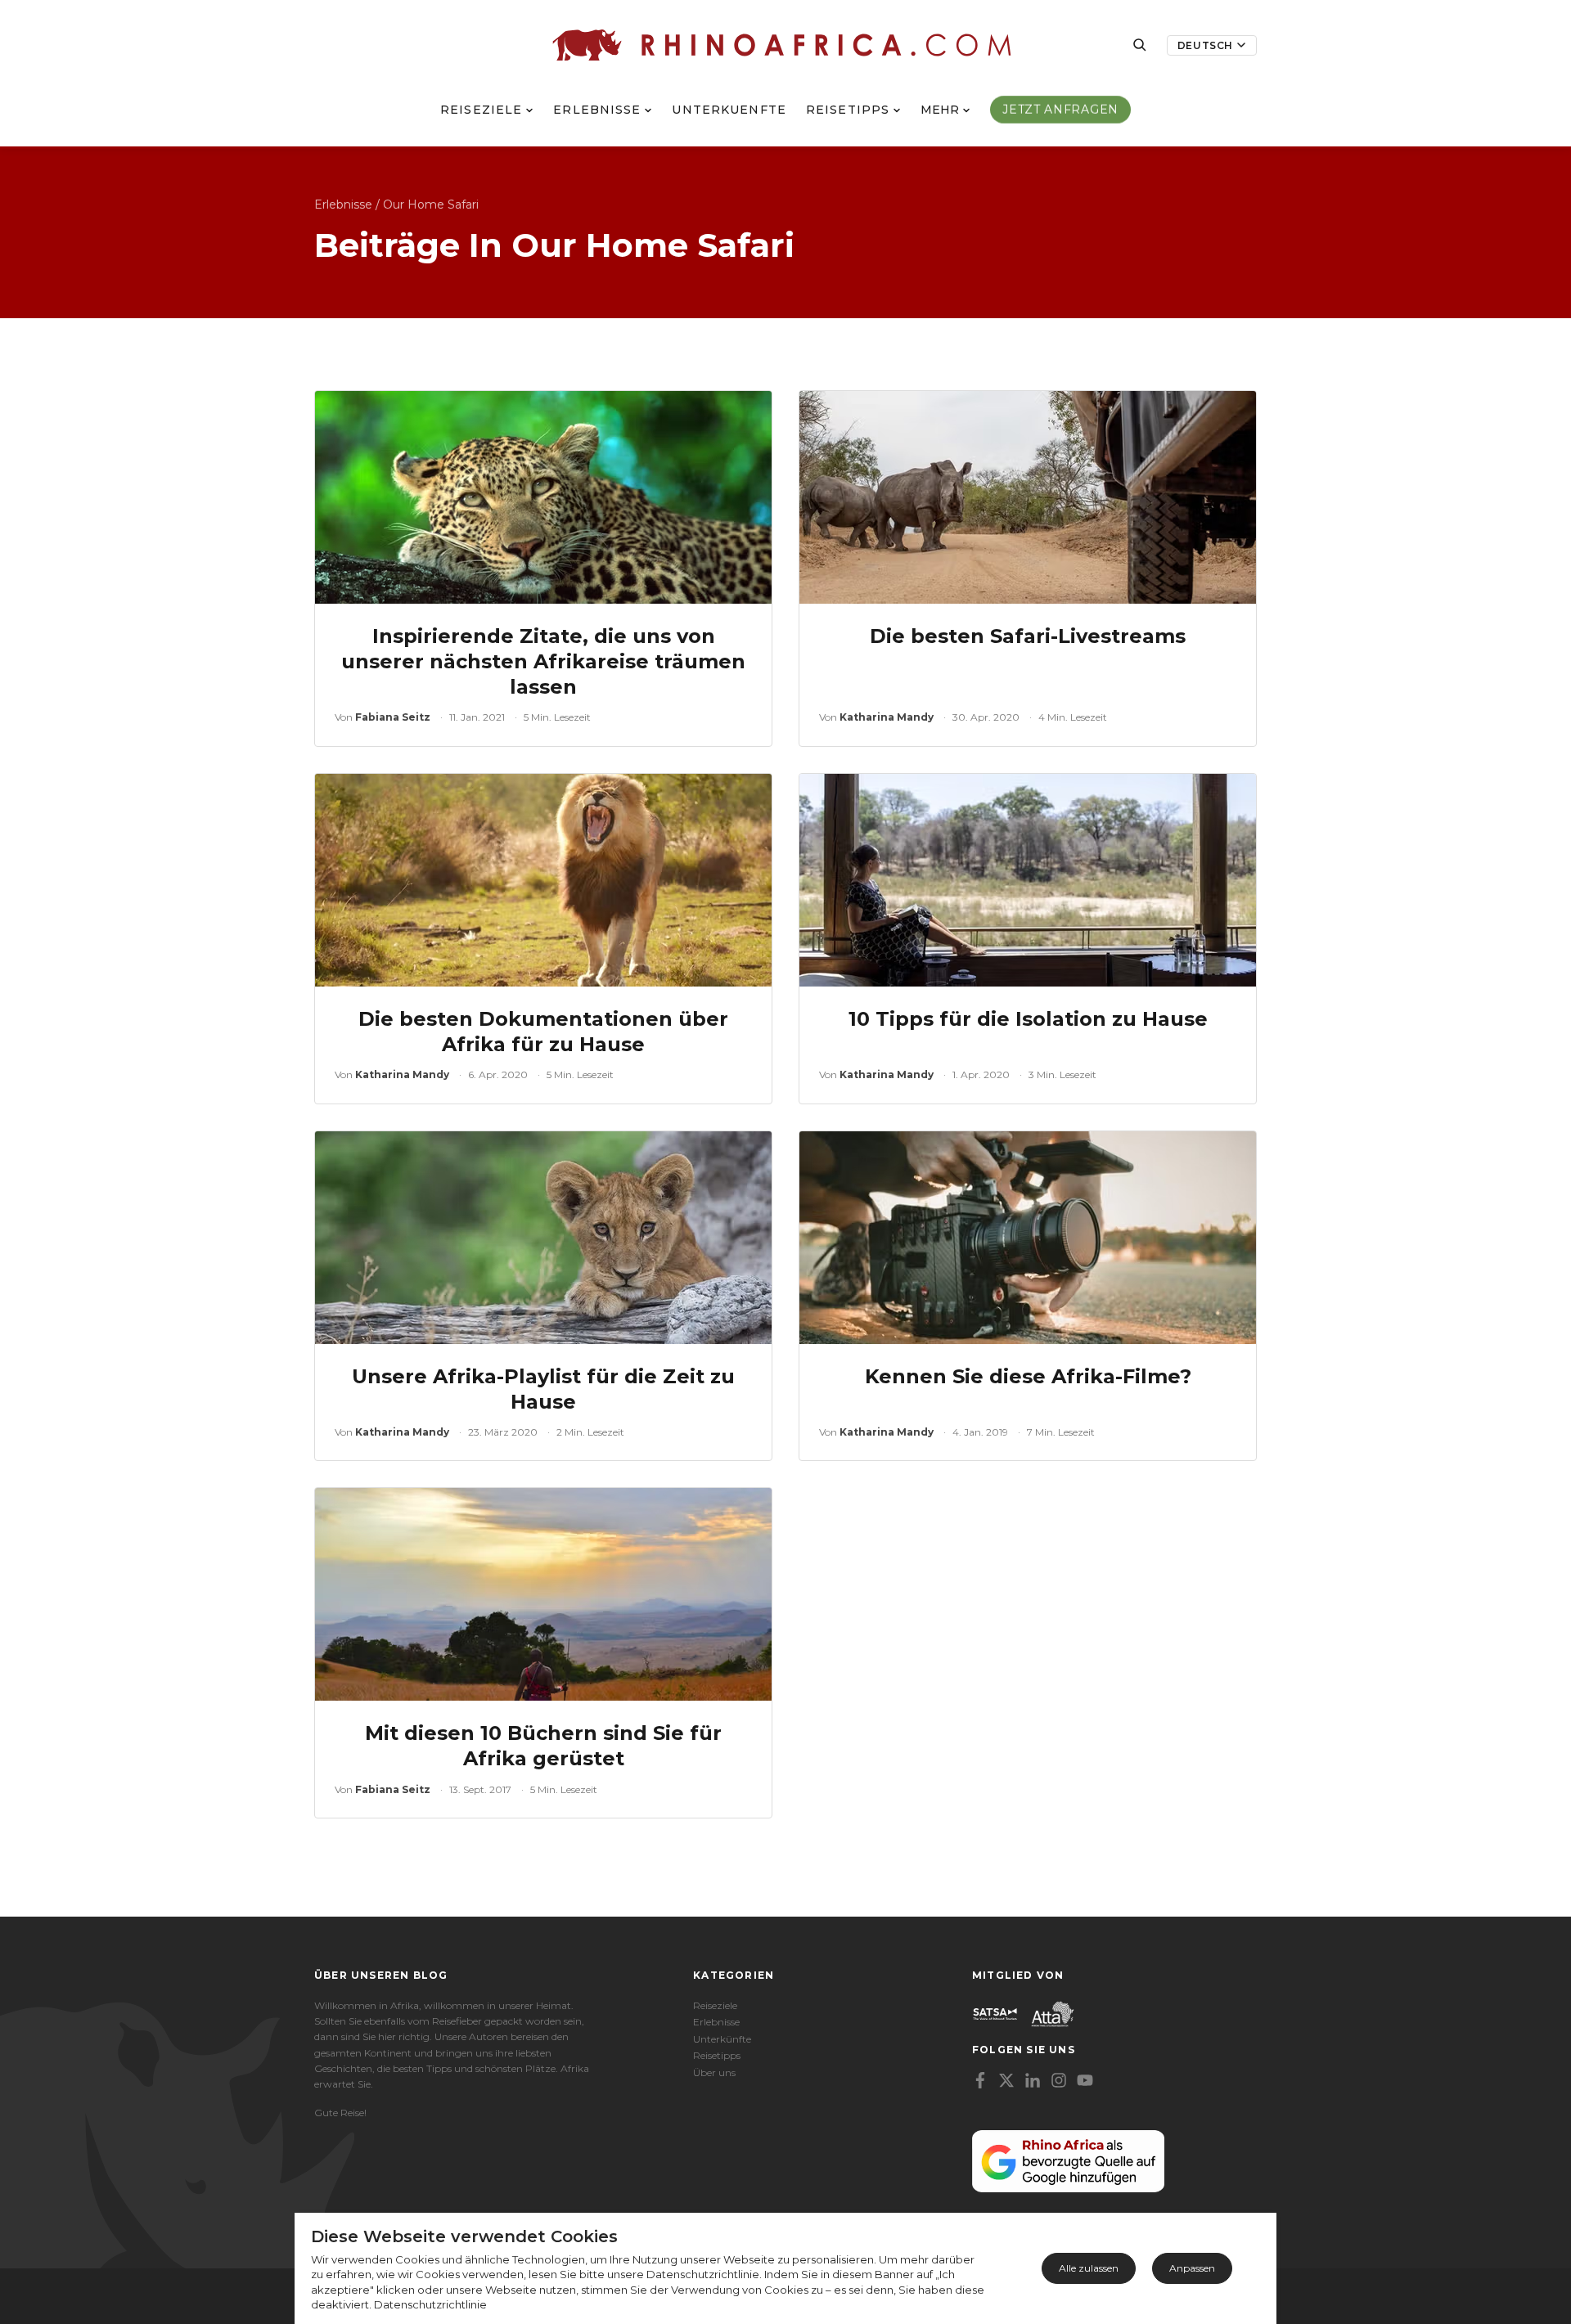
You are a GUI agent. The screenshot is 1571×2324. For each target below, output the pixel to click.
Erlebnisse (597, 110)
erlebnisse (343, 205)
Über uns (714, 2072)
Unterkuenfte (729, 110)
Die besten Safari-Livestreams (1028, 636)
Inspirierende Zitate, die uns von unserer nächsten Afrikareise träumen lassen (543, 661)
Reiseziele (481, 110)
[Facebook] (980, 2080)
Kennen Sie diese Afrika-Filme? (1028, 1376)
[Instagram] (1059, 2080)
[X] (1006, 2080)
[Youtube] (1085, 2080)
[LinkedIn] (1033, 2080)
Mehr (940, 110)
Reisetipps (848, 110)
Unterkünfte (722, 2039)
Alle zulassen (1089, 2268)
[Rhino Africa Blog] (782, 45)
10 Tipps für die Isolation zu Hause (1028, 1019)
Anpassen (1192, 2268)
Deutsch (1205, 45)
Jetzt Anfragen (1060, 110)
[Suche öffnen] (1140, 45)
